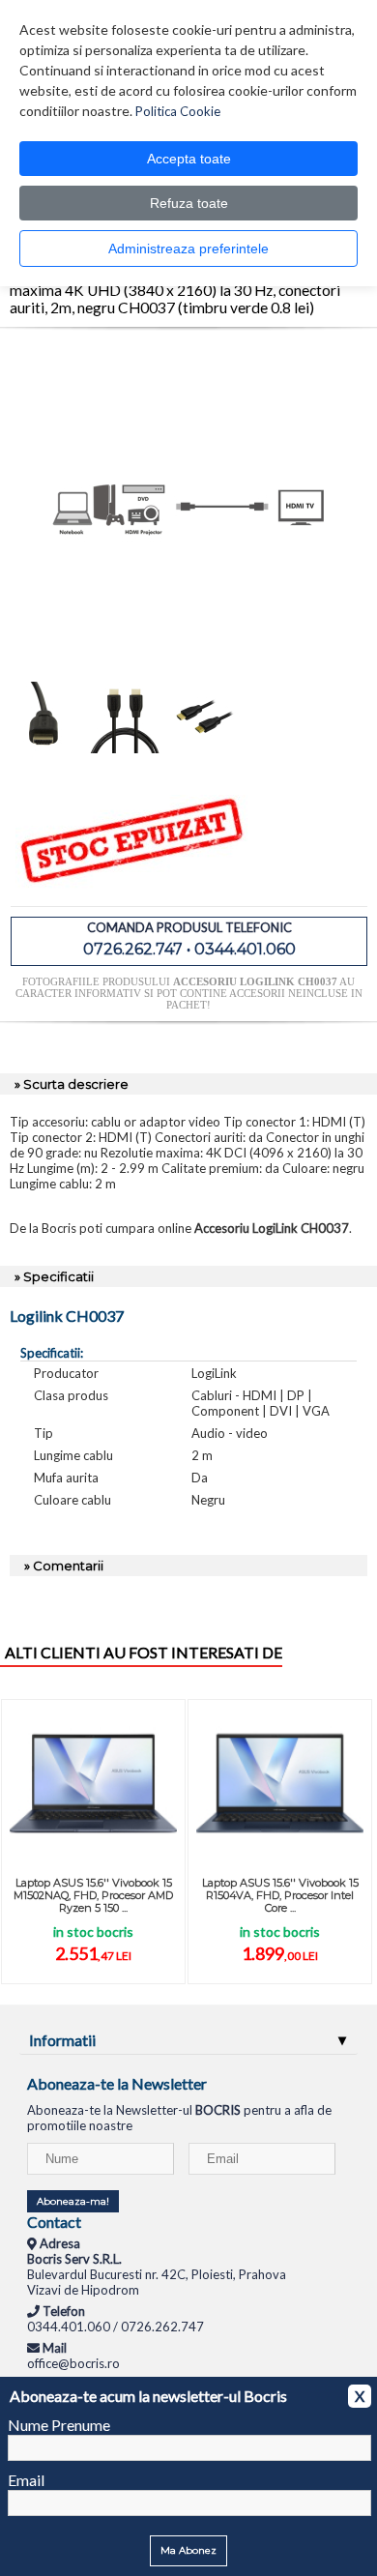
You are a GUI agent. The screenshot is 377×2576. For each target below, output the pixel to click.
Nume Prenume (59, 2425)
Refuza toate (189, 203)
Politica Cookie (178, 111)
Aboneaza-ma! (73, 2201)
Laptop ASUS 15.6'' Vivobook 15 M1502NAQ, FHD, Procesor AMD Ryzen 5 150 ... (93, 1895)
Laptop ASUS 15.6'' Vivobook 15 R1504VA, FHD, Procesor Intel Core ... (280, 1895)
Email (26, 2480)
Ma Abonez (188, 2550)
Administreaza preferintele (188, 249)
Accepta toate (189, 159)
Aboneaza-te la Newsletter (117, 2083)
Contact (54, 2222)
